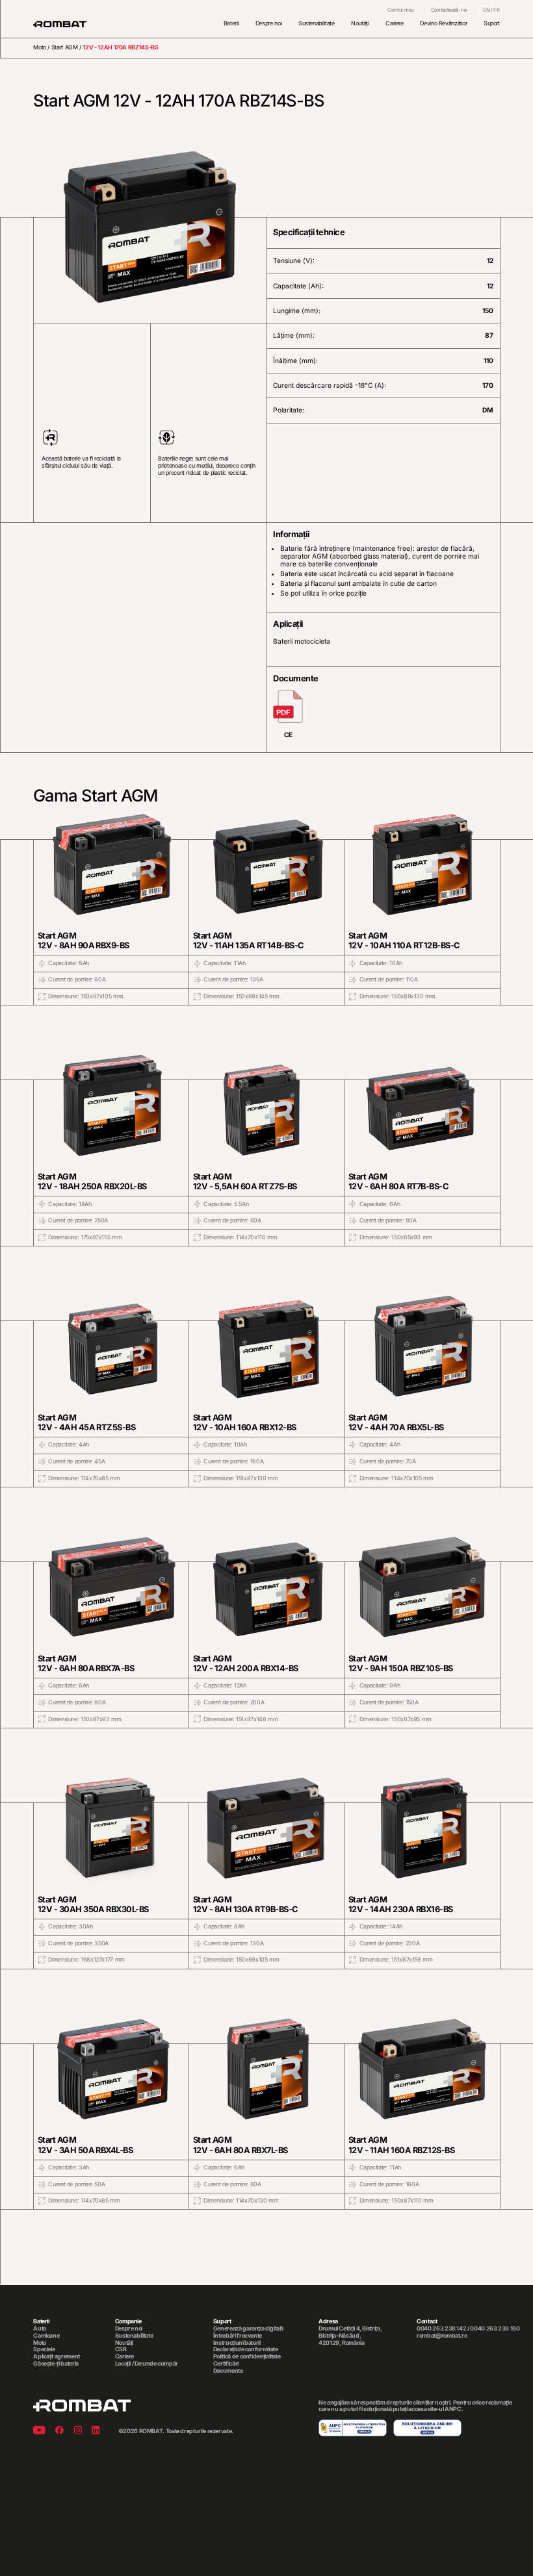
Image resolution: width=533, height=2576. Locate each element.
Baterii (231, 23)
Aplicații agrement (57, 2356)
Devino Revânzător (443, 23)
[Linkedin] (96, 2431)
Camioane (46, 2336)
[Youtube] (39, 2431)
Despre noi (268, 23)
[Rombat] (60, 24)
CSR (121, 2349)
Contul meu (401, 10)
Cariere (395, 23)
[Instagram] (78, 2431)
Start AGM (65, 47)
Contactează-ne (449, 10)
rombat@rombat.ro (442, 2336)
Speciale (44, 2349)
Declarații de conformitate (246, 2349)
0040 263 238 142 (441, 2328)
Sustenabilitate (317, 23)
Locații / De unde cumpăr (147, 2364)
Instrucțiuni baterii (237, 2343)
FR (496, 10)
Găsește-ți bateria (56, 2364)
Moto (40, 47)
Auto (40, 2329)
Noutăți (360, 23)
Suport (492, 23)
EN (486, 10)
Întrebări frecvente (238, 2336)
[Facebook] (59, 2431)
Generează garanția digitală (248, 2329)
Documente (228, 2371)
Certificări (226, 2364)
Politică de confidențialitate (247, 2356)
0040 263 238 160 (495, 2328)
